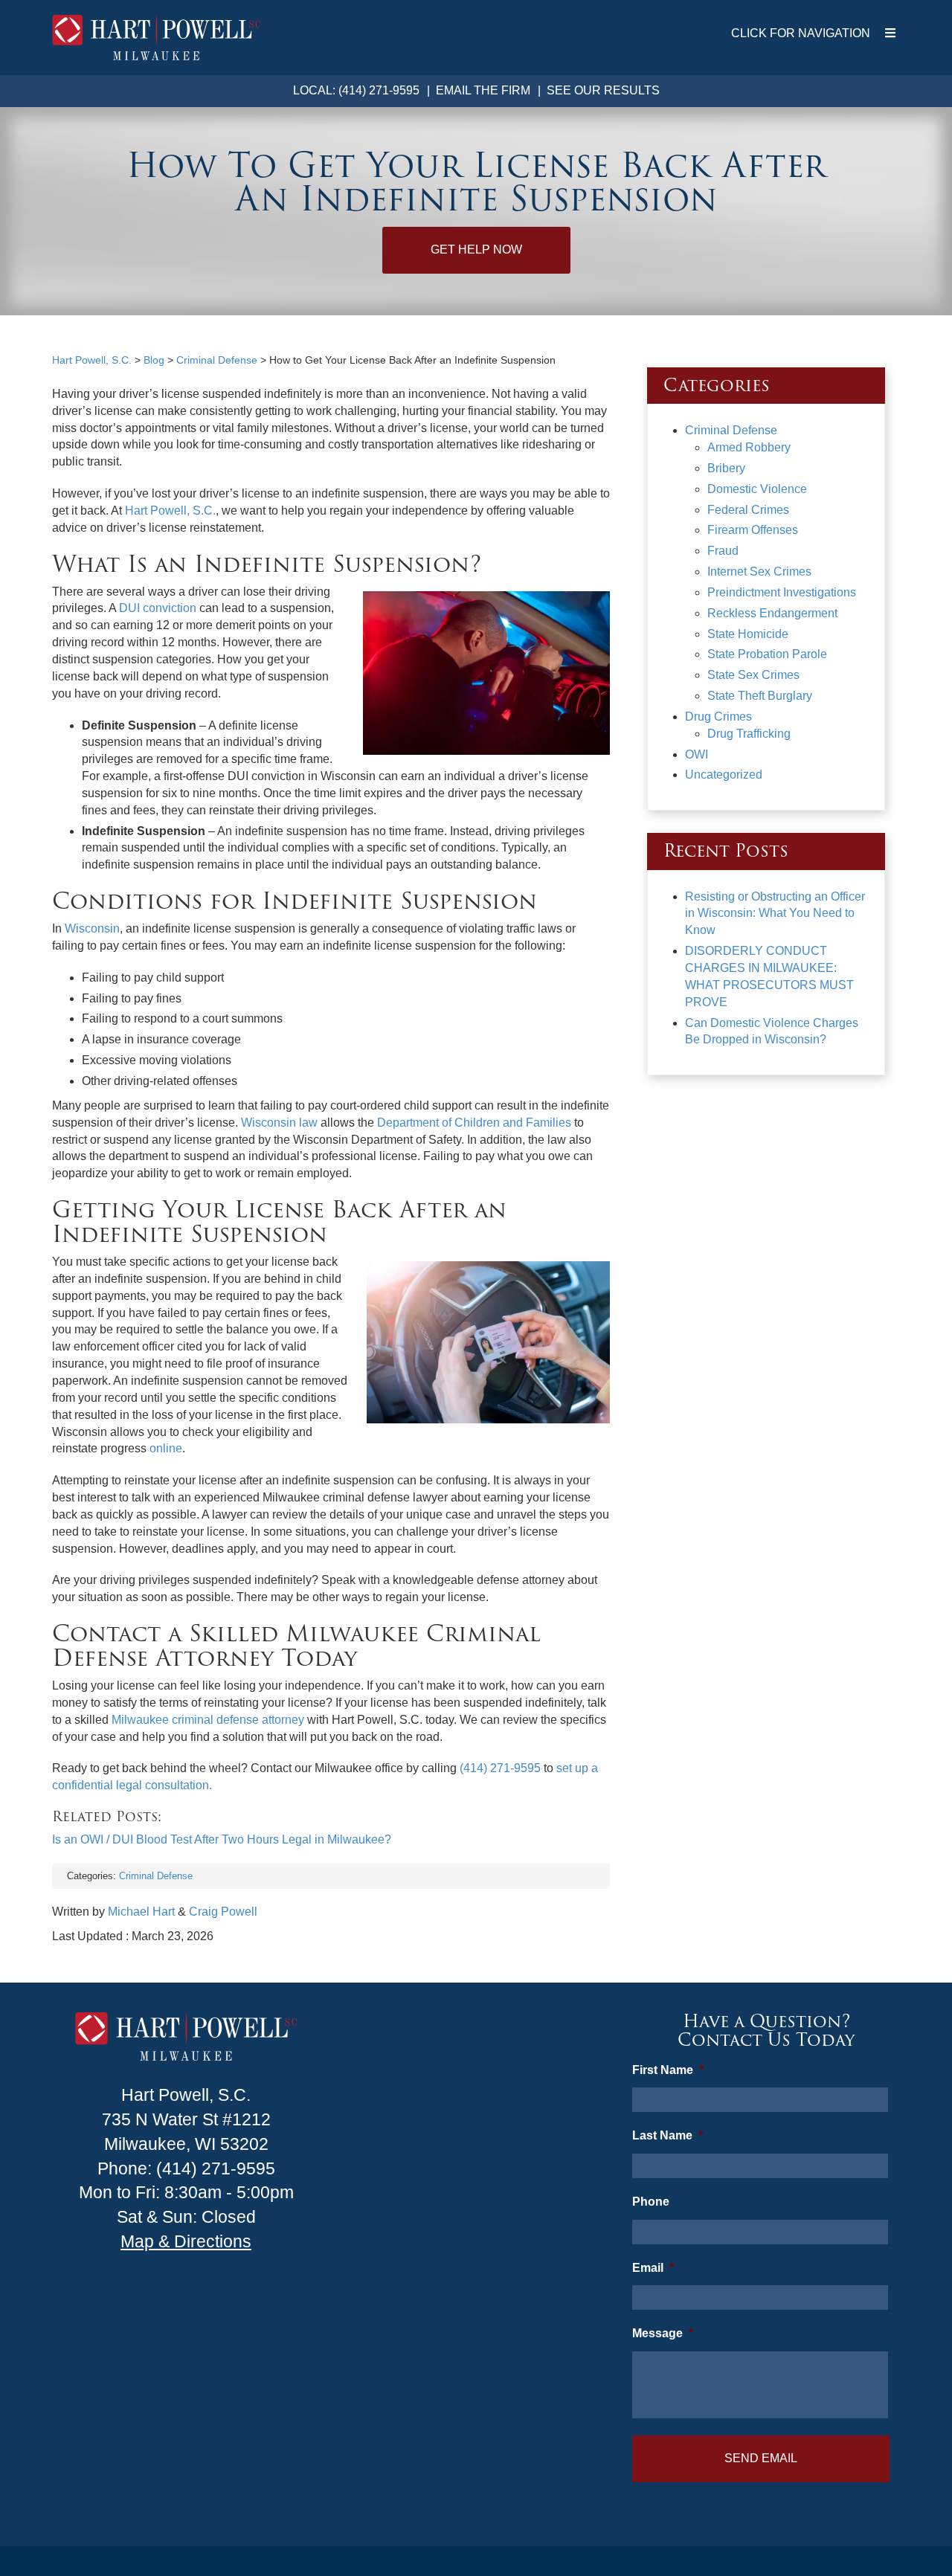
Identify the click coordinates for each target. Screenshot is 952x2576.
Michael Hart (141, 1912)
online (166, 1448)
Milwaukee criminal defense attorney (208, 1720)
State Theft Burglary (760, 696)
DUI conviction (158, 608)
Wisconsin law (279, 1123)
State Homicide (748, 634)
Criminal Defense (156, 1876)
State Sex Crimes (753, 675)
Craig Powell (223, 1912)
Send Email (761, 2458)
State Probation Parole (767, 654)
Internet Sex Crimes (759, 571)
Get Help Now (476, 249)
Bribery (726, 468)
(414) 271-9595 (500, 1768)
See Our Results (603, 90)
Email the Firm (483, 90)
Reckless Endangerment (772, 613)
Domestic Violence (757, 489)
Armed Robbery (749, 447)
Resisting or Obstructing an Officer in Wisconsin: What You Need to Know (775, 914)
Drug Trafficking (749, 734)
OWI (697, 754)
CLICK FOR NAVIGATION (801, 33)
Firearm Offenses (753, 530)
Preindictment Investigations (782, 592)
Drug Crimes (718, 717)
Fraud (723, 551)
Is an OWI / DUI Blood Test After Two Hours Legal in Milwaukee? (222, 1839)
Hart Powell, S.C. (170, 511)
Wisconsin (92, 928)
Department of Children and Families (474, 1123)
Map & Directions (186, 2241)
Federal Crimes (748, 510)
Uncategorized (724, 775)
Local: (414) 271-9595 (356, 90)
